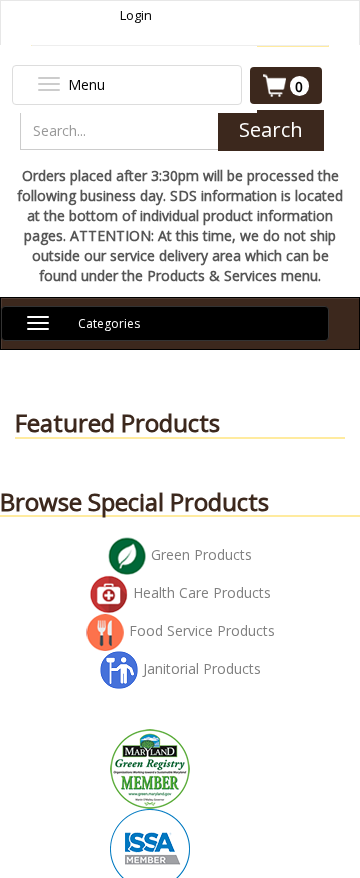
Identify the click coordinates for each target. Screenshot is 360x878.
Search (271, 129)
